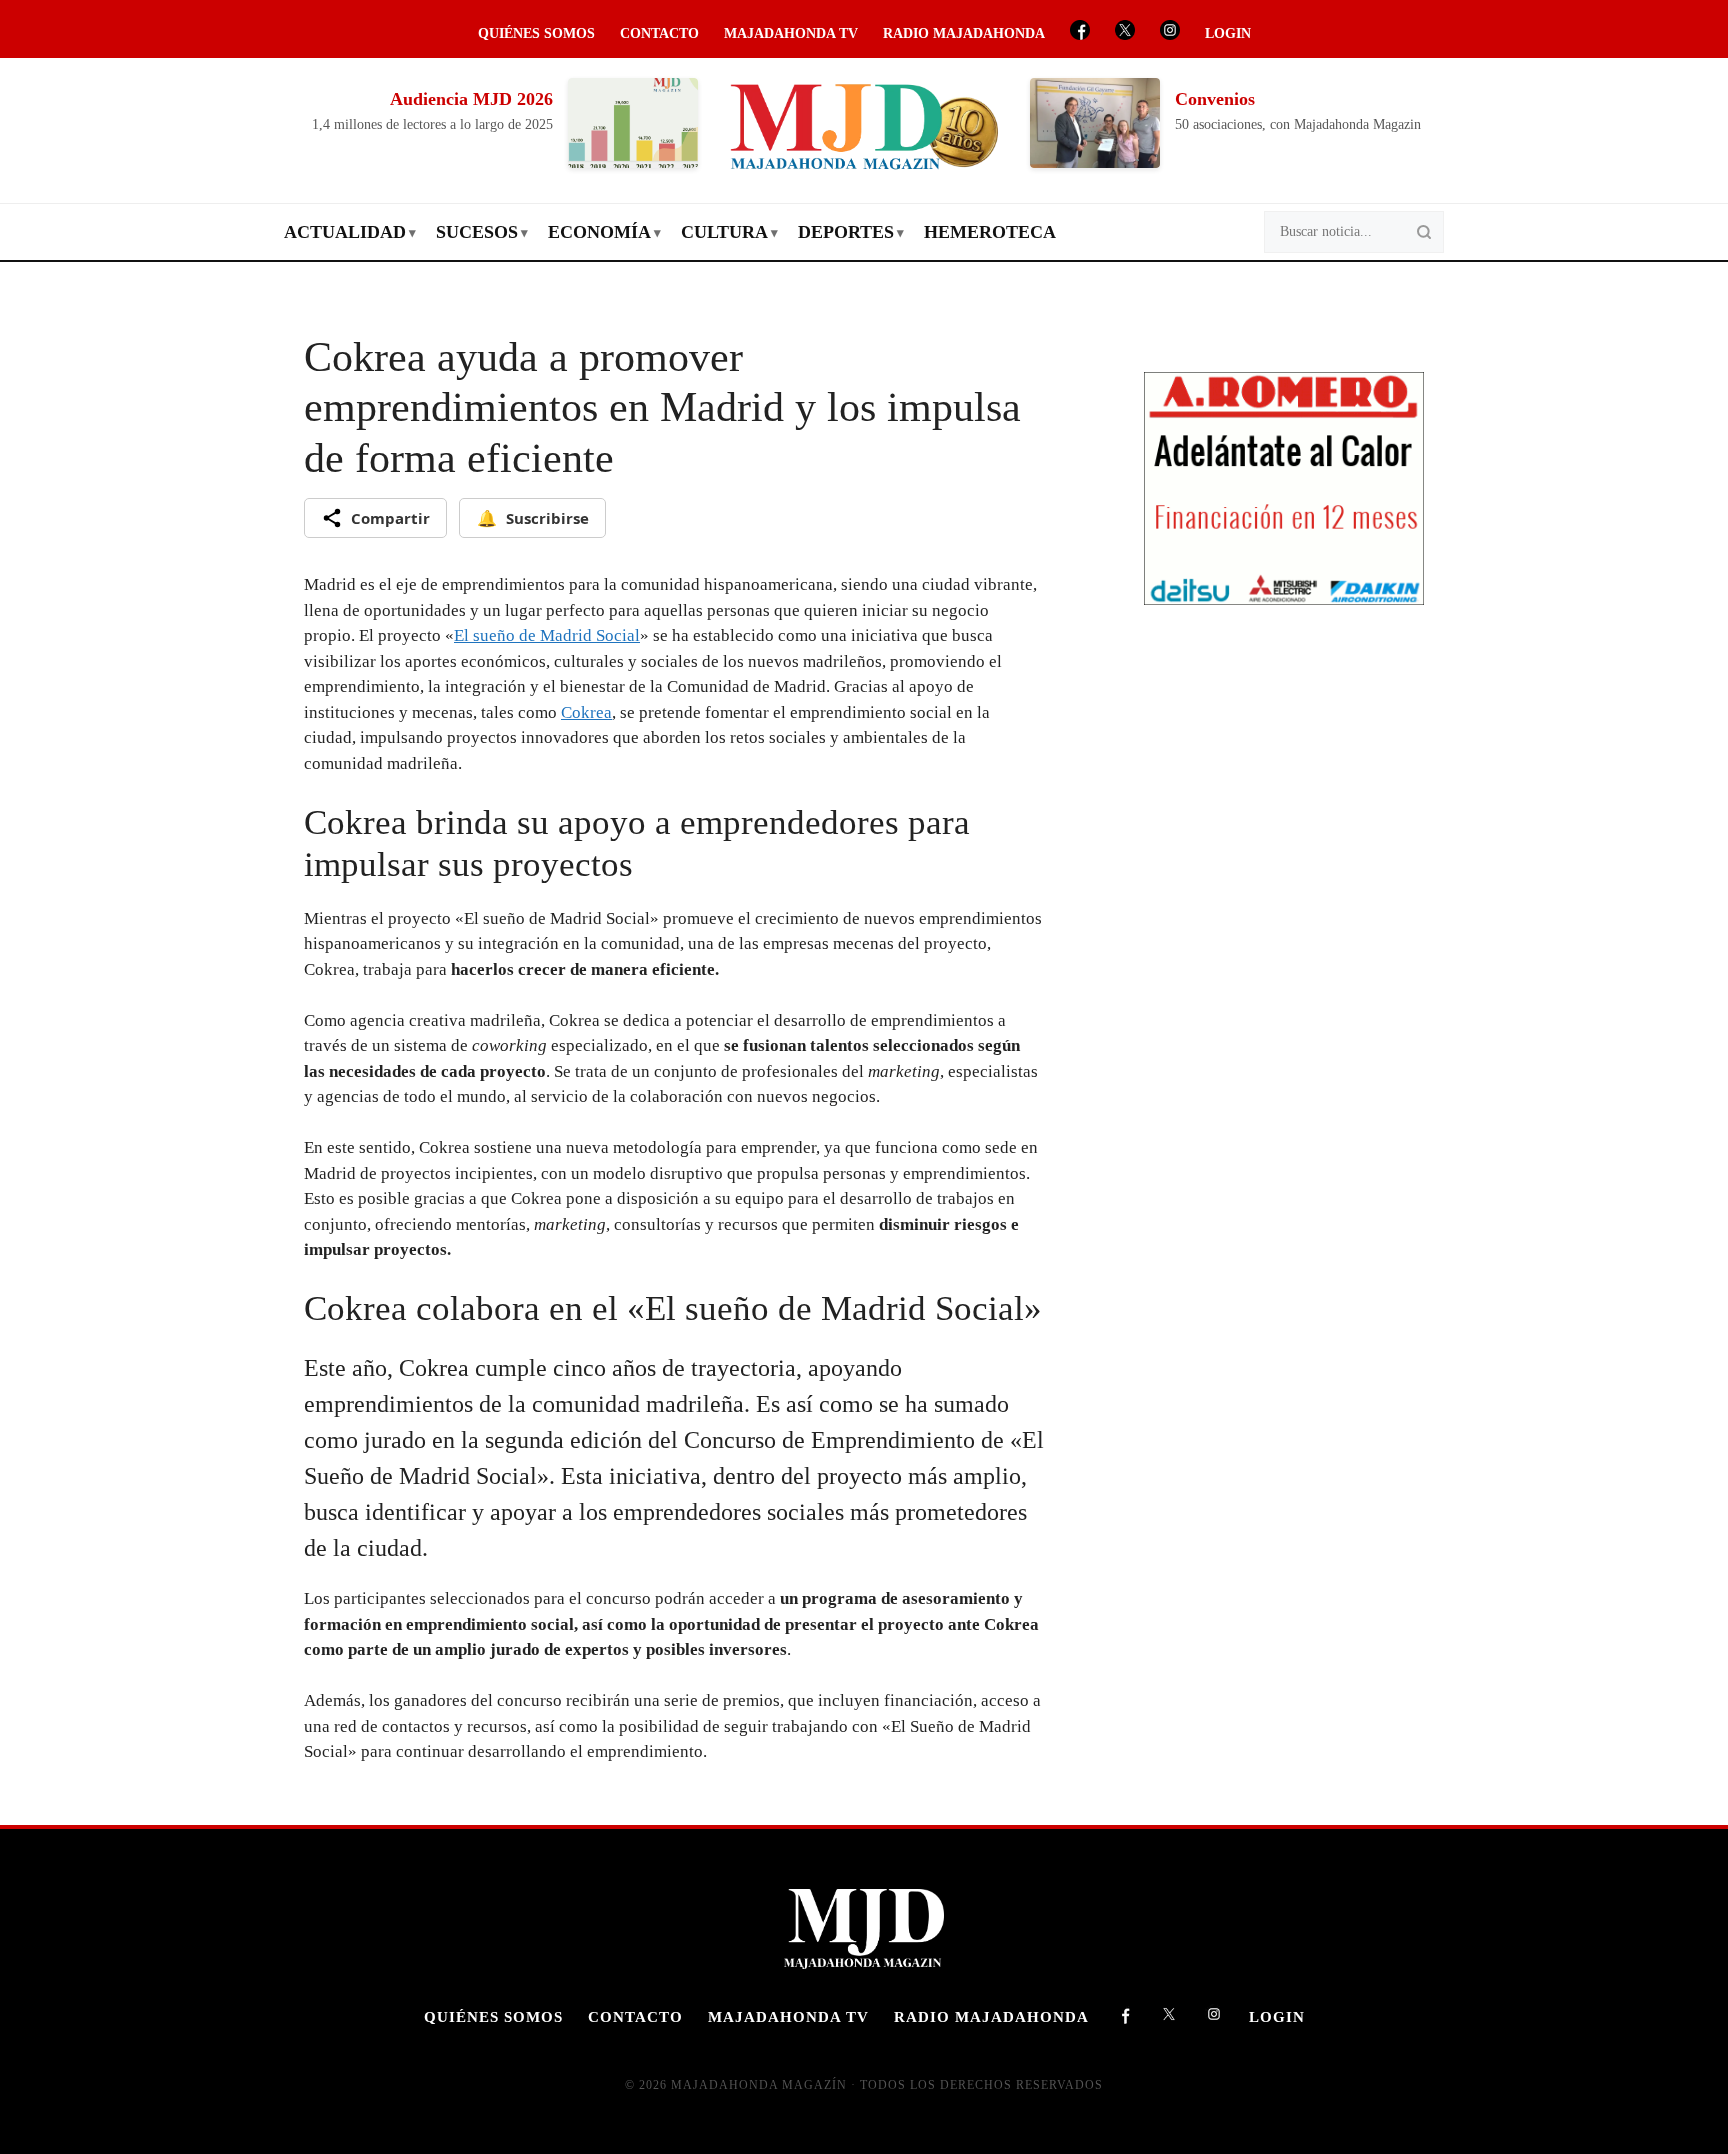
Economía (599, 232)
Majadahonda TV (791, 33)
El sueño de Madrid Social (547, 635)
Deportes (846, 232)
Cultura (724, 232)
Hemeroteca (990, 232)
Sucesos (477, 232)
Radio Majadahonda (964, 33)
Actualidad (345, 232)
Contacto (659, 33)
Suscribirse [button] (533, 518)
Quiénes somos (536, 33)
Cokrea (586, 712)
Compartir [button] (390, 518)
